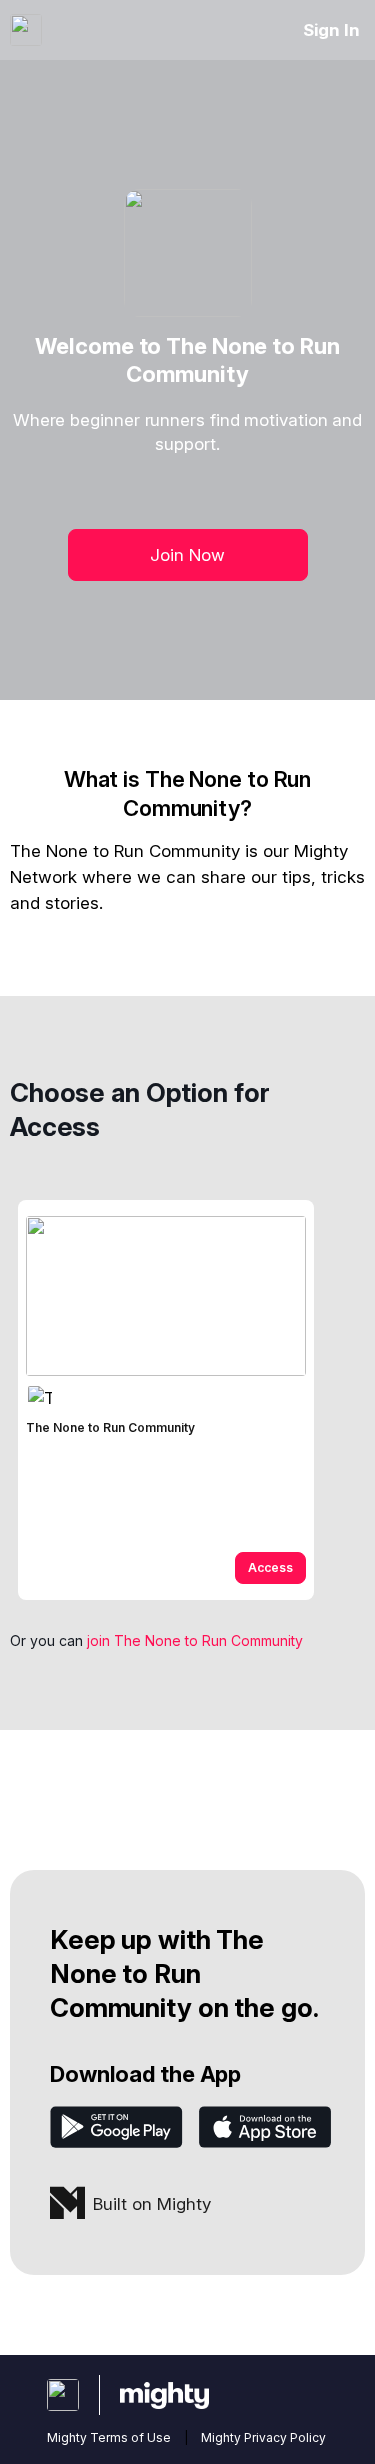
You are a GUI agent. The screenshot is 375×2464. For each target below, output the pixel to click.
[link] (166, 1400)
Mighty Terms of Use (109, 2437)
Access (270, 1567)
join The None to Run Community (195, 1640)
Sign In (331, 30)
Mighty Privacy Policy (263, 2437)
